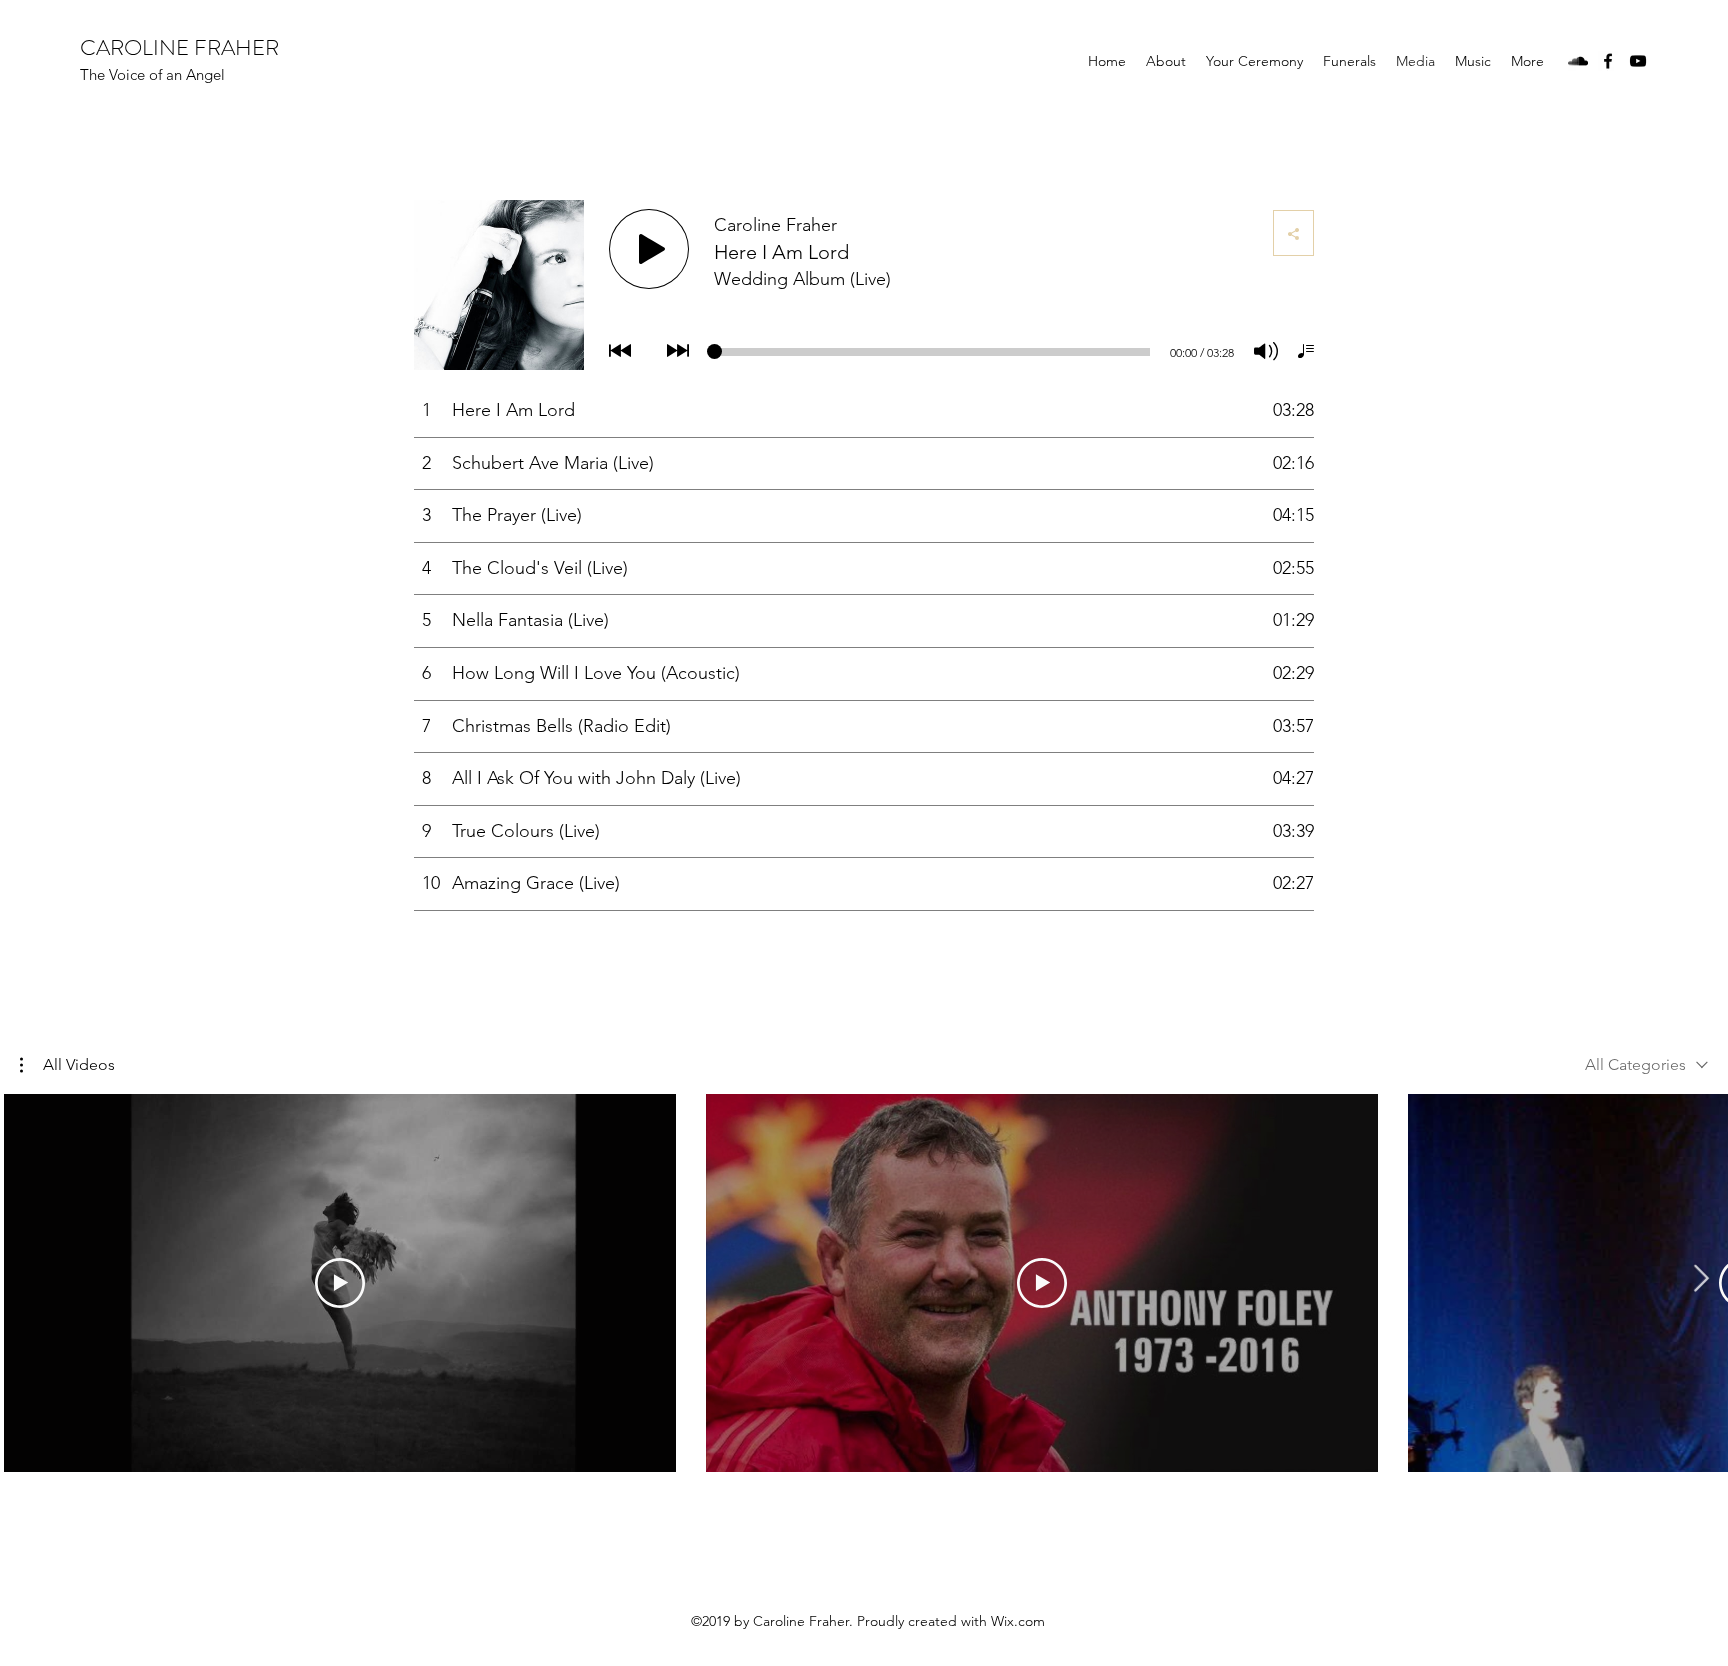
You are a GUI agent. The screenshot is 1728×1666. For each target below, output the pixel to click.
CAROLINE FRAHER (179, 47)
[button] (67, 1065)
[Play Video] (340, 1283)
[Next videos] (1700, 1279)
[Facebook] (1608, 61)
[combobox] (1646, 1064)
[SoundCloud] (1578, 61)
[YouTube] (1638, 61)
